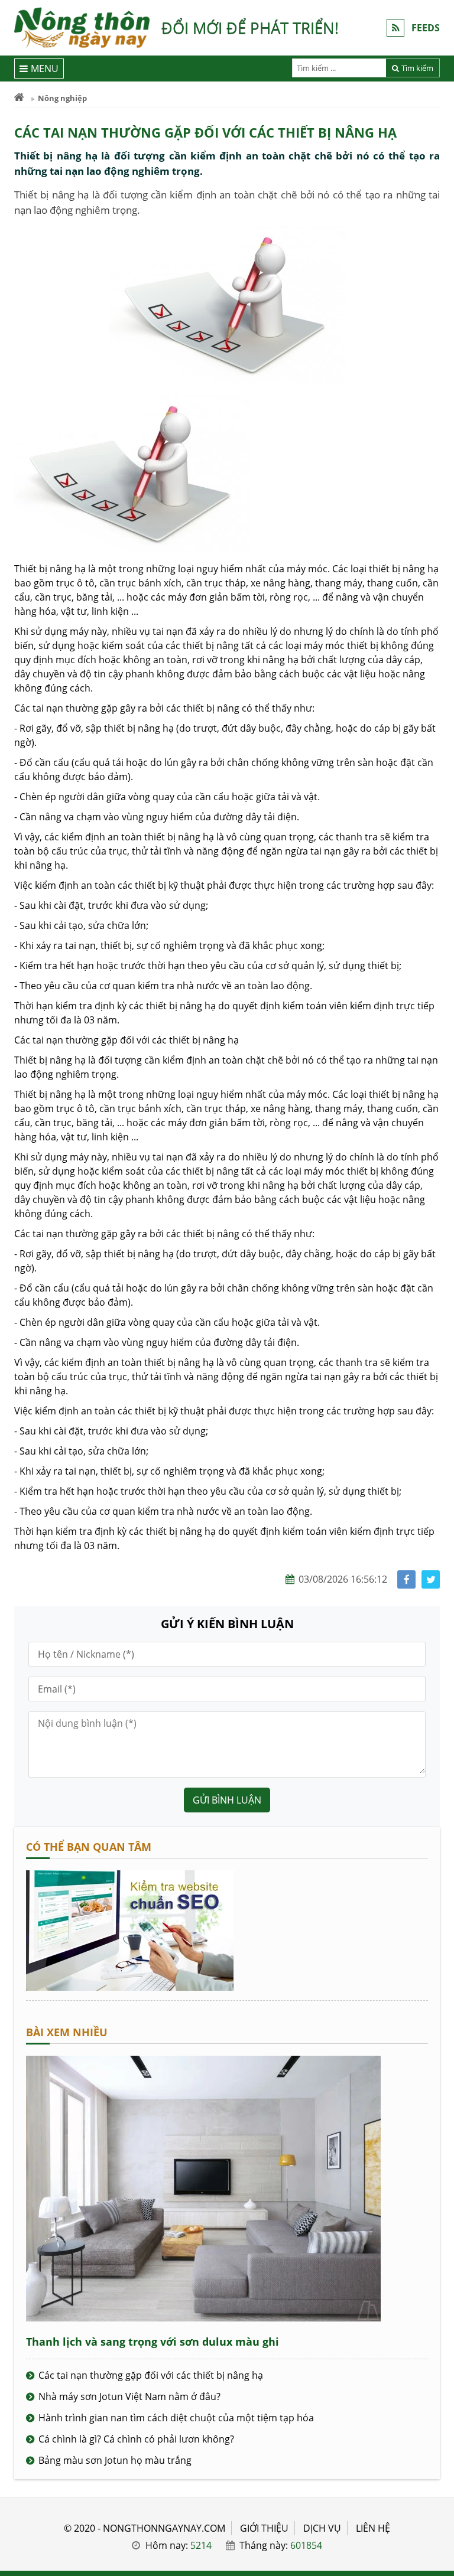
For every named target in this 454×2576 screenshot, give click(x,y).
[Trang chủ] (19, 98)
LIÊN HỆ (373, 2528)
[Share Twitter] (431, 1579)
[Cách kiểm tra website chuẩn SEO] (130, 1987)
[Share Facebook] (406, 1579)
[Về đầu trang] (438, 1033)
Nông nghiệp (62, 98)
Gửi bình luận (227, 1800)
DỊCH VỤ (322, 2528)
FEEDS (426, 28)
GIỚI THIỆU (264, 2528)
